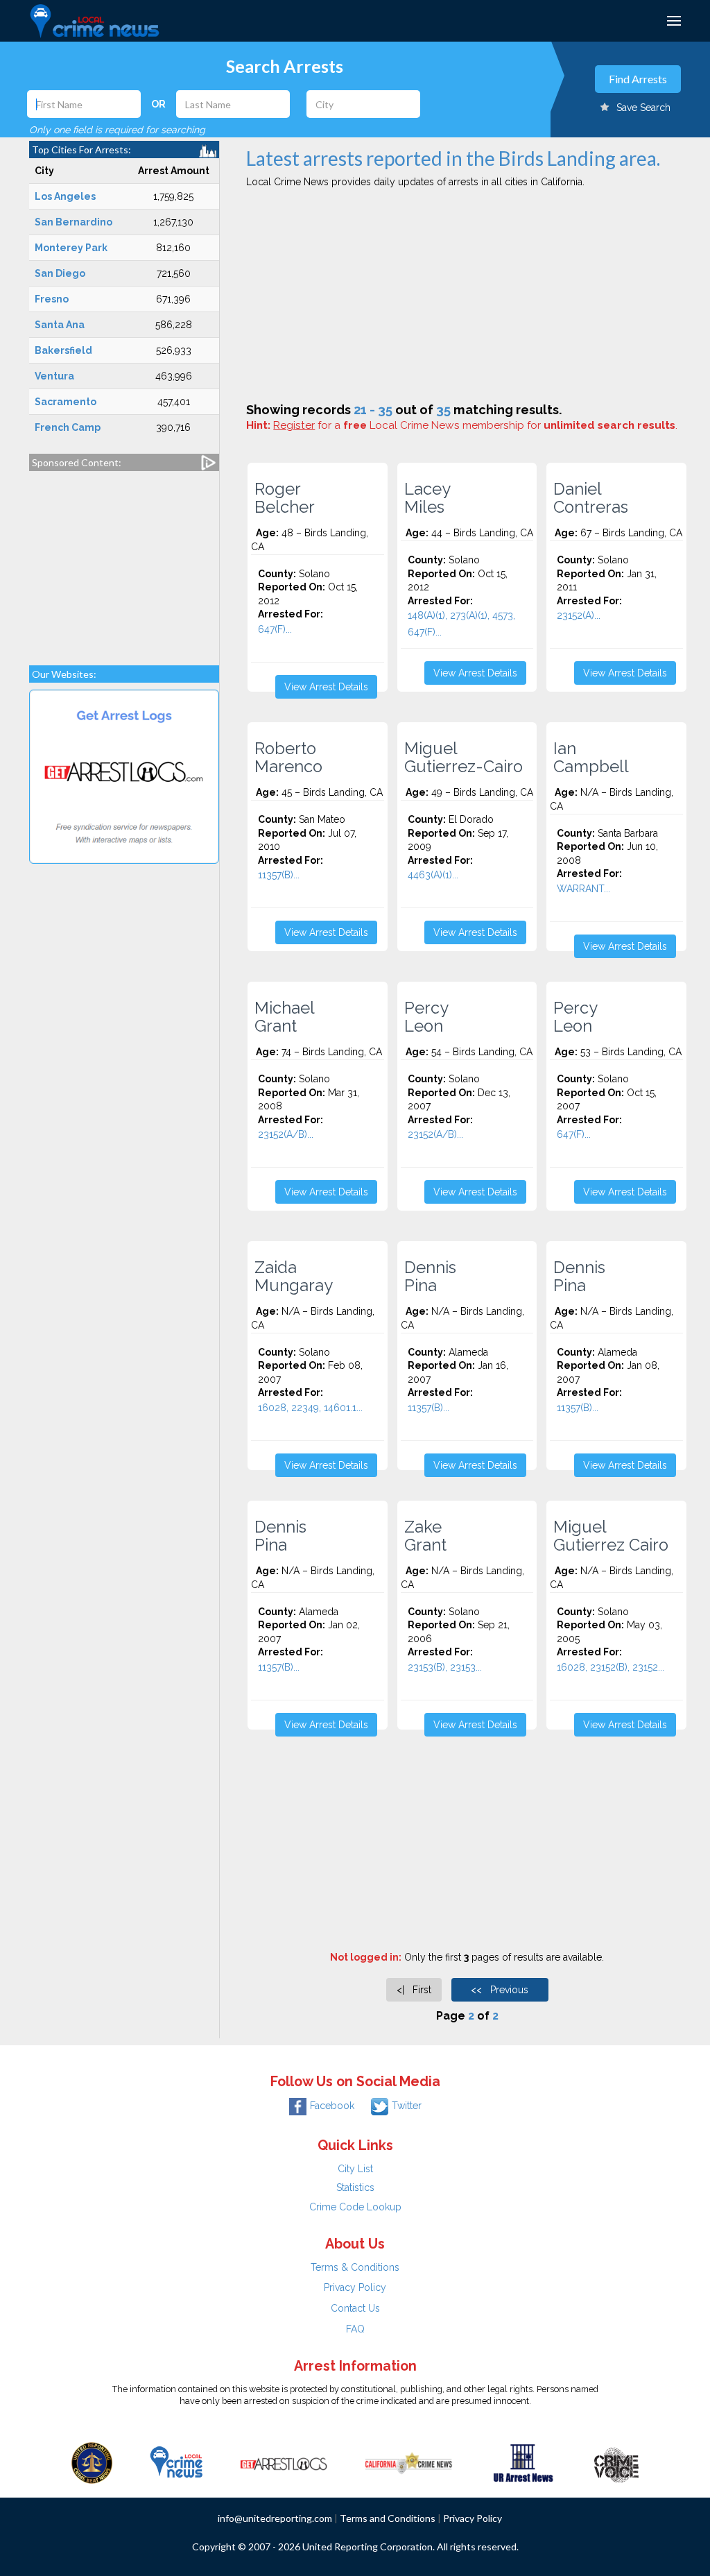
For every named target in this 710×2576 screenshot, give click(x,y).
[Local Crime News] (176, 2462)
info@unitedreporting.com (275, 2518)
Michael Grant (285, 1017)
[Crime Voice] (616, 2462)
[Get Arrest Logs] (284, 2462)
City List (355, 2169)
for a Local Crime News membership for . (475, 425)
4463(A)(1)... (433, 875)
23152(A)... (579, 615)
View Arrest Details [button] (326, 687)
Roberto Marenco (288, 758)
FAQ (355, 2329)
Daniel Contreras (591, 498)
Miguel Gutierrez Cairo (611, 1536)
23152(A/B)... (286, 1134)
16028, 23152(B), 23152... (611, 1667)
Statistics (355, 2187)
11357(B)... (279, 875)
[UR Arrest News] (523, 2462)
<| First (414, 1990)
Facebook (332, 2106)
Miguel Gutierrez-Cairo (464, 758)
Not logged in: (366, 1957)
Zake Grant (425, 1536)
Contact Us (355, 2308)
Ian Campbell (591, 758)
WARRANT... (583, 889)
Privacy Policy (355, 2287)
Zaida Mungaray (294, 1277)
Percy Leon (426, 1017)
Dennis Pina (430, 1277)
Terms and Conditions (388, 2518)
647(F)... (275, 629)
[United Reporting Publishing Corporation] (92, 2462)
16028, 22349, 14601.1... (310, 1408)
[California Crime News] (409, 2462)
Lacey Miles (427, 498)
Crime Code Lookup (355, 2207)
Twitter (407, 2106)
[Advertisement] (124, 561)
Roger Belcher (285, 498)
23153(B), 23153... (445, 1667)
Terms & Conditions (355, 2267)
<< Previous (500, 1990)
